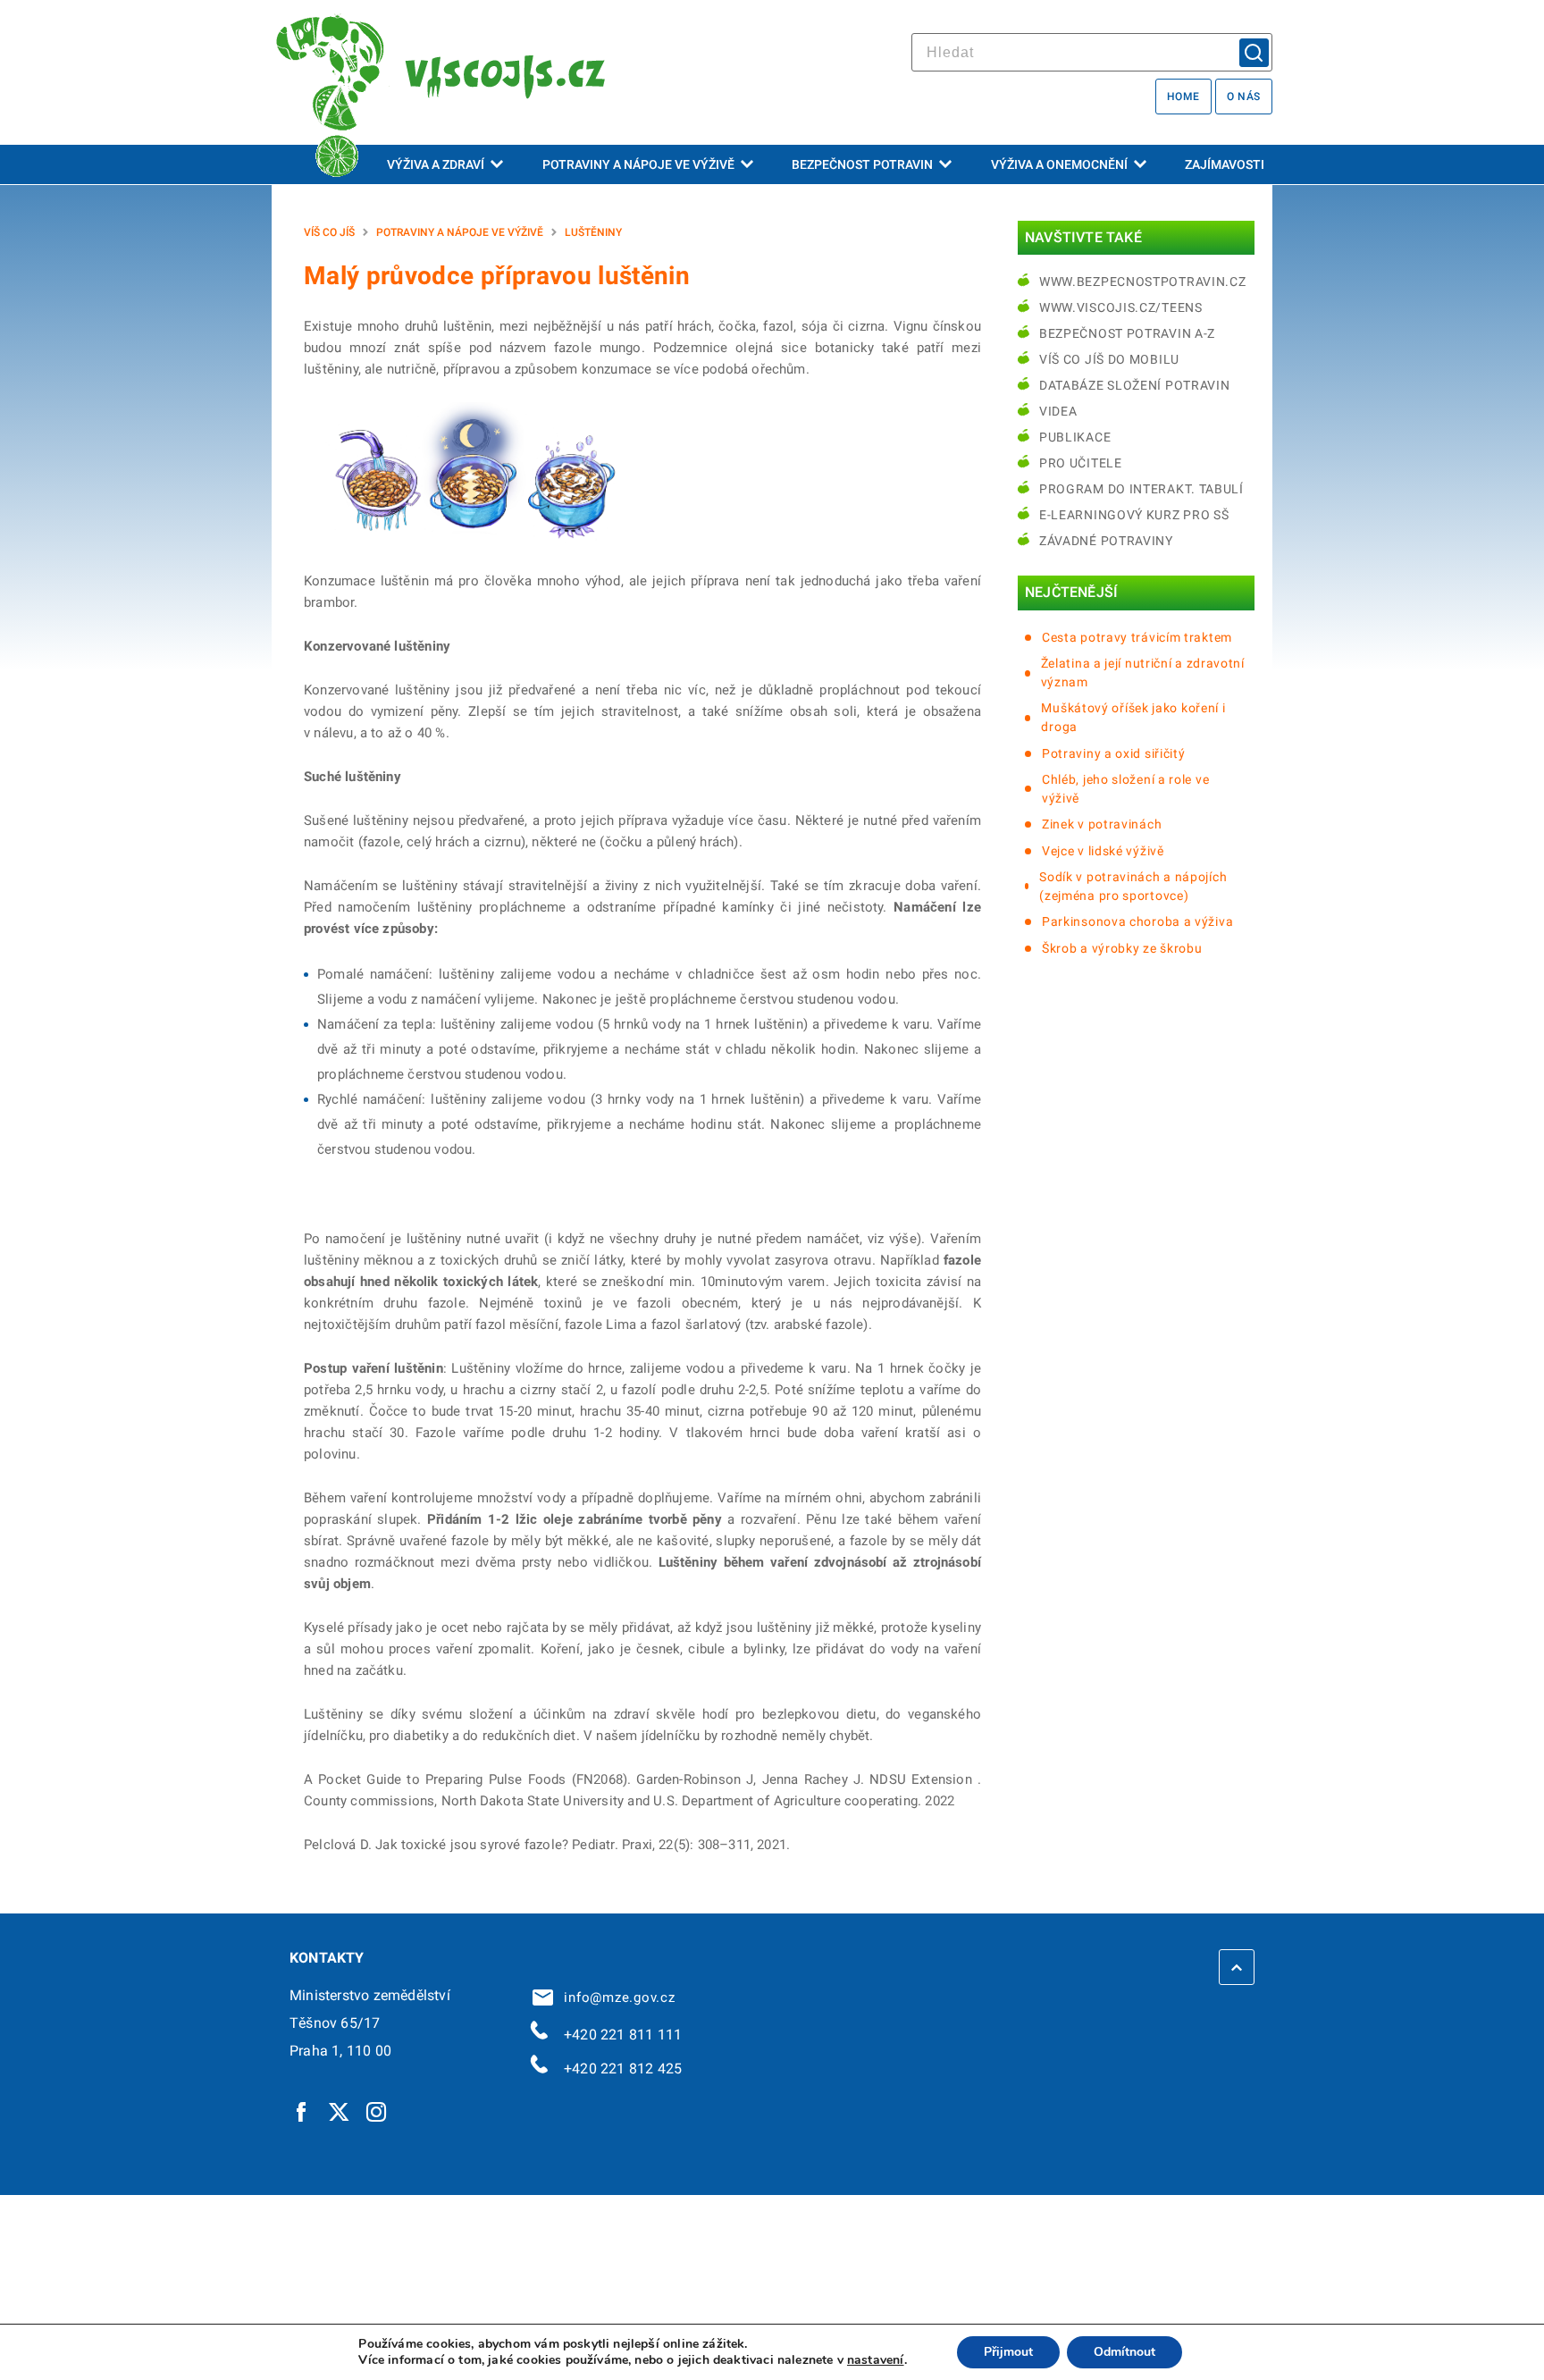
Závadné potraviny (1106, 541)
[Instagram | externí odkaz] (377, 2111)
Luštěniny (593, 232)
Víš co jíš (329, 232)
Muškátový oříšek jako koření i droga (1133, 717)
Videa (1058, 411)
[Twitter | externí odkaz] (340, 2111)
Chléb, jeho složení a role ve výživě (1125, 789)
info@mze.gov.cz (616, 1997)
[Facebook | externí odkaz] (302, 2111)
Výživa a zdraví (436, 164)
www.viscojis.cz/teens (1121, 307)
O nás (1244, 97)
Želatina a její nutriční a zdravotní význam (1143, 673)
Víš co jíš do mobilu (1109, 359)
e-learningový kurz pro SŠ (1134, 515)
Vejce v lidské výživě (1103, 851)
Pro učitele (1081, 463)
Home (1183, 97)
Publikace (1075, 437)
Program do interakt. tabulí (1141, 489)
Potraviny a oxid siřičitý (1114, 753)
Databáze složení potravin (1135, 385)
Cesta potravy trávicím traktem (1137, 637)
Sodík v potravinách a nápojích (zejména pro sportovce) (1133, 886)
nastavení (876, 2360)
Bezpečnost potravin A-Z (1127, 333)
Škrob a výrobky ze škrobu (1122, 948)
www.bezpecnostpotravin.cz (1143, 282)
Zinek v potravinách (1102, 824)
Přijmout (1008, 2352)
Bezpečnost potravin (862, 164)
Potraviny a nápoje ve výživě (638, 164)
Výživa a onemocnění (1059, 164)
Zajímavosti (1225, 164)
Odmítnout (1124, 2352)
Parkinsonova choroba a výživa (1137, 921)
